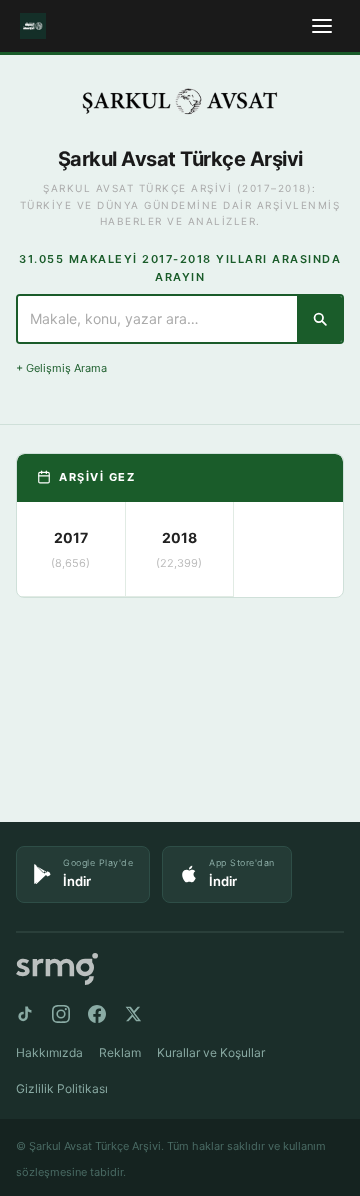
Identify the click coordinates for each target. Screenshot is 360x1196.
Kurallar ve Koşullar (211, 1052)
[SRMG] (57, 969)
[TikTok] (25, 1014)
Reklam (120, 1052)
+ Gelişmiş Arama (61, 368)
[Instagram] (61, 1014)
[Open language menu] (322, 26)
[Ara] (319, 319)
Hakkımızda (49, 1052)
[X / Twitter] (133, 1014)
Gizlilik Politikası (62, 1088)
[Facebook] (97, 1014)
